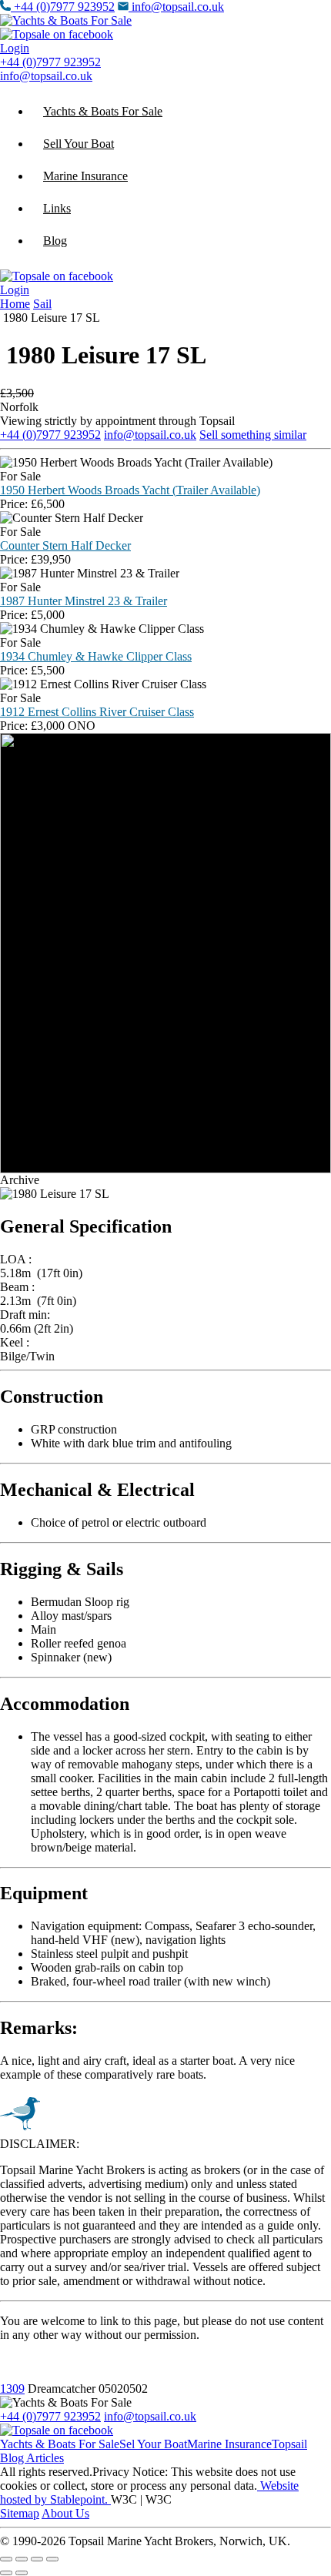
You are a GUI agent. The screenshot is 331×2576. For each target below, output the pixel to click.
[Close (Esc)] (52, 2559)
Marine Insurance (85, 176)
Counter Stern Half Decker (65, 545)
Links (57, 208)
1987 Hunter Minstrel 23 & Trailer (84, 601)
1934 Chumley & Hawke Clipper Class (96, 656)
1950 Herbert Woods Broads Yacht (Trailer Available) (130, 490)
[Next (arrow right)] (22, 2573)
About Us (65, 2513)
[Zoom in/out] (6, 2559)
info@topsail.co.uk (178, 7)
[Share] (37, 2559)
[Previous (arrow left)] (6, 2573)
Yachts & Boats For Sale (103, 111)
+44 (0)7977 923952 (64, 7)
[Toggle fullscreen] (22, 2559)
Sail (42, 304)
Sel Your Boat (153, 2444)
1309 (12, 2389)
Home (15, 304)
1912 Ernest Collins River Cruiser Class (97, 712)
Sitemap (20, 2513)
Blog (55, 241)
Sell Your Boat (79, 144)
